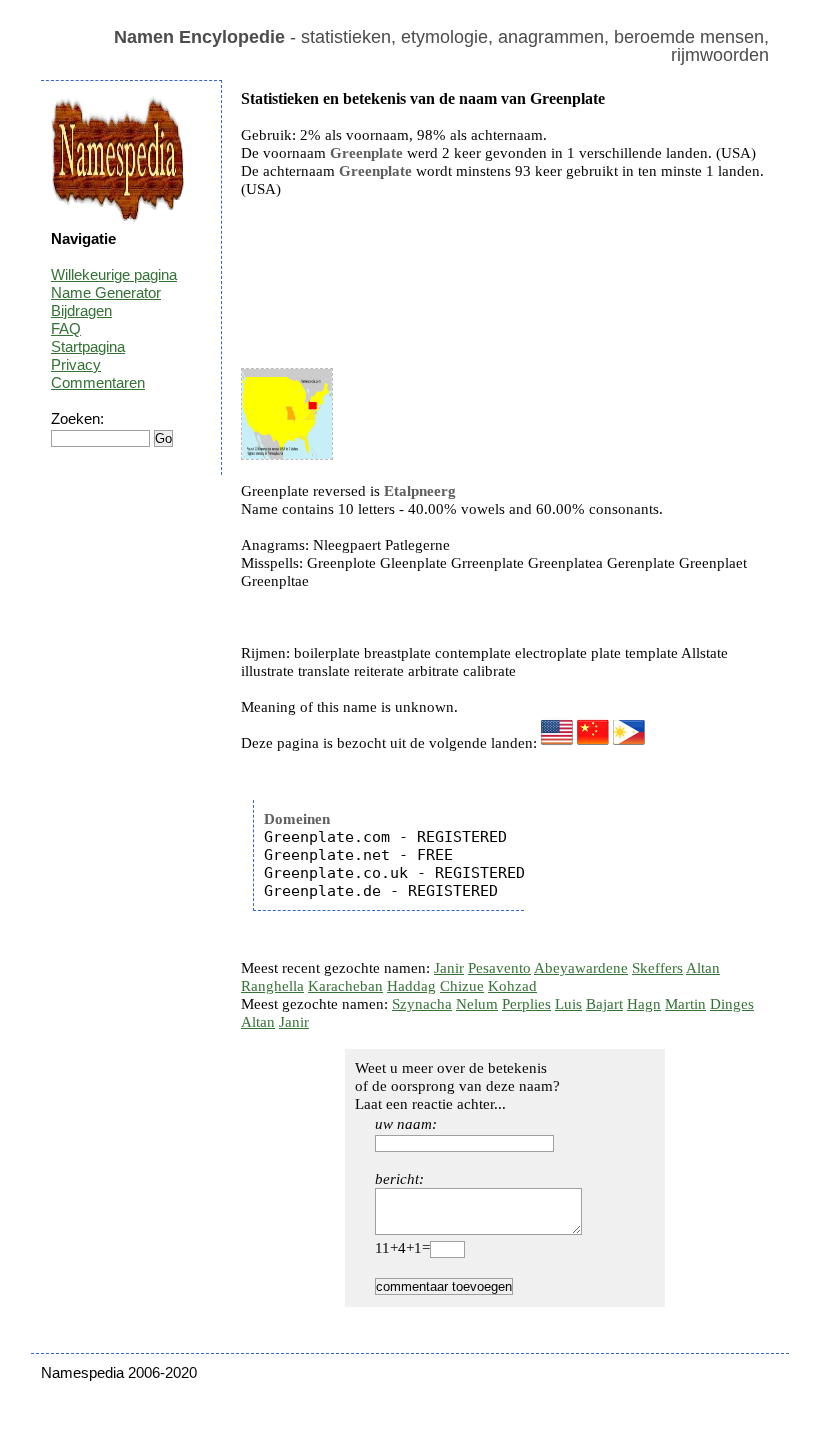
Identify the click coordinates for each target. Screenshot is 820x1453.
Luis (568, 1004)
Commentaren (98, 382)
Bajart (604, 1004)
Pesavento (499, 968)
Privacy (76, 364)
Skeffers (657, 968)
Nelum (477, 1004)
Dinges (732, 1004)
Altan (703, 968)
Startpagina (88, 346)
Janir (449, 968)
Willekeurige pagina (114, 274)
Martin (685, 1004)
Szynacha (422, 1004)
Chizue (462, 986)
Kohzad (512, 986)
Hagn (644, 1004)
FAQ (66, 328)
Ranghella (272, 986)
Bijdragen (81, 310)
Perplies (526, 1004)
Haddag (411, 986)
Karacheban (345, 986)
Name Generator (106, 292)
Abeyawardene (581, 968)
